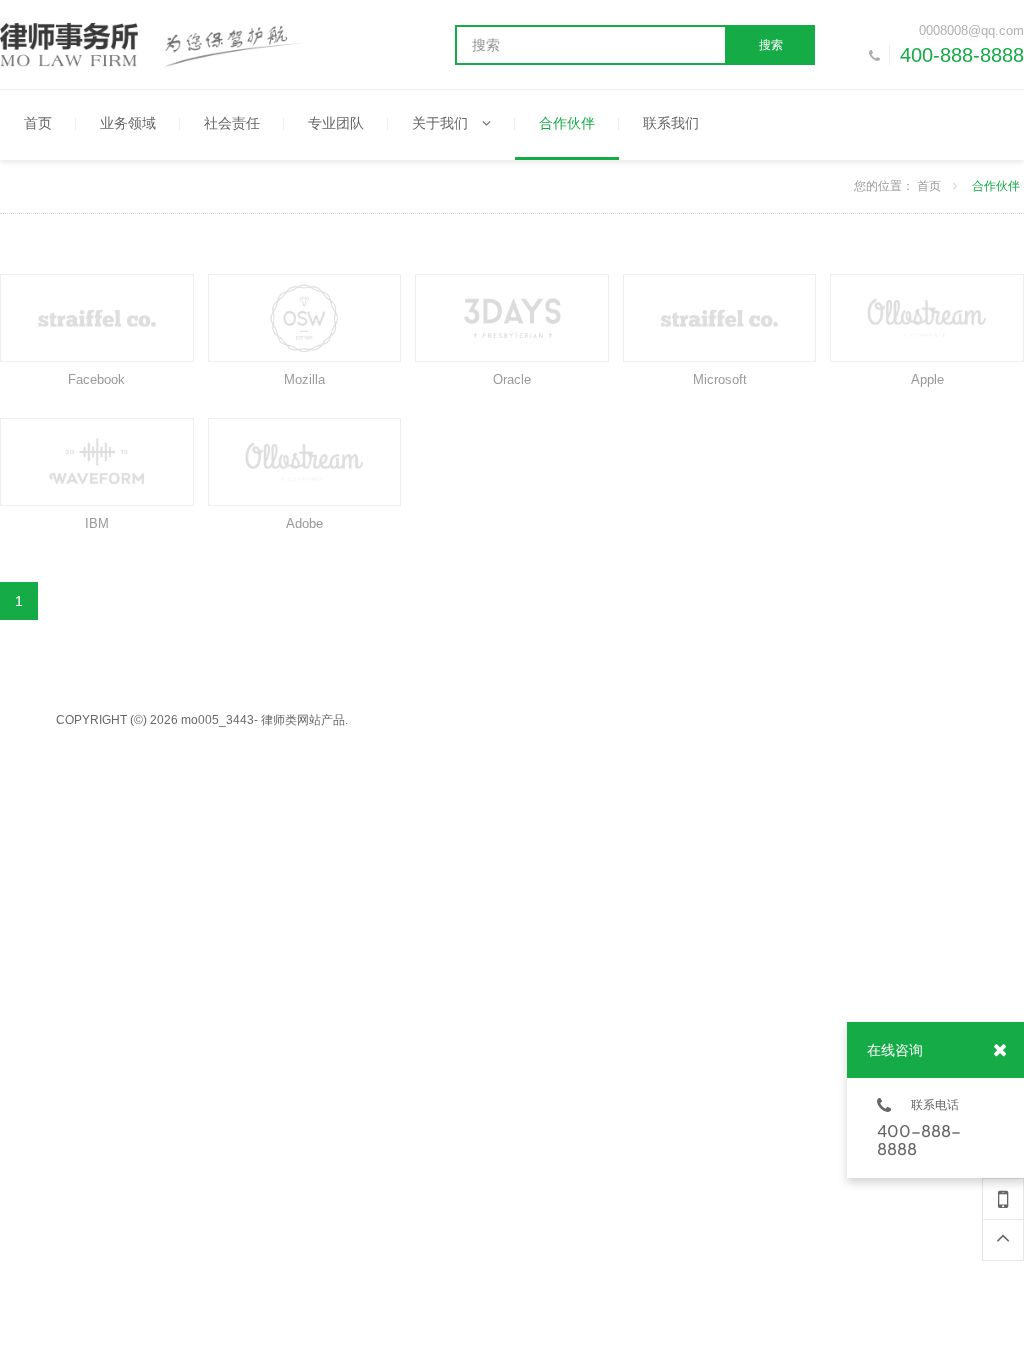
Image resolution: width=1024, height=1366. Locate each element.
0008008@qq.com (971, 30)
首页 (929, 186)
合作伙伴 (996, 186)
